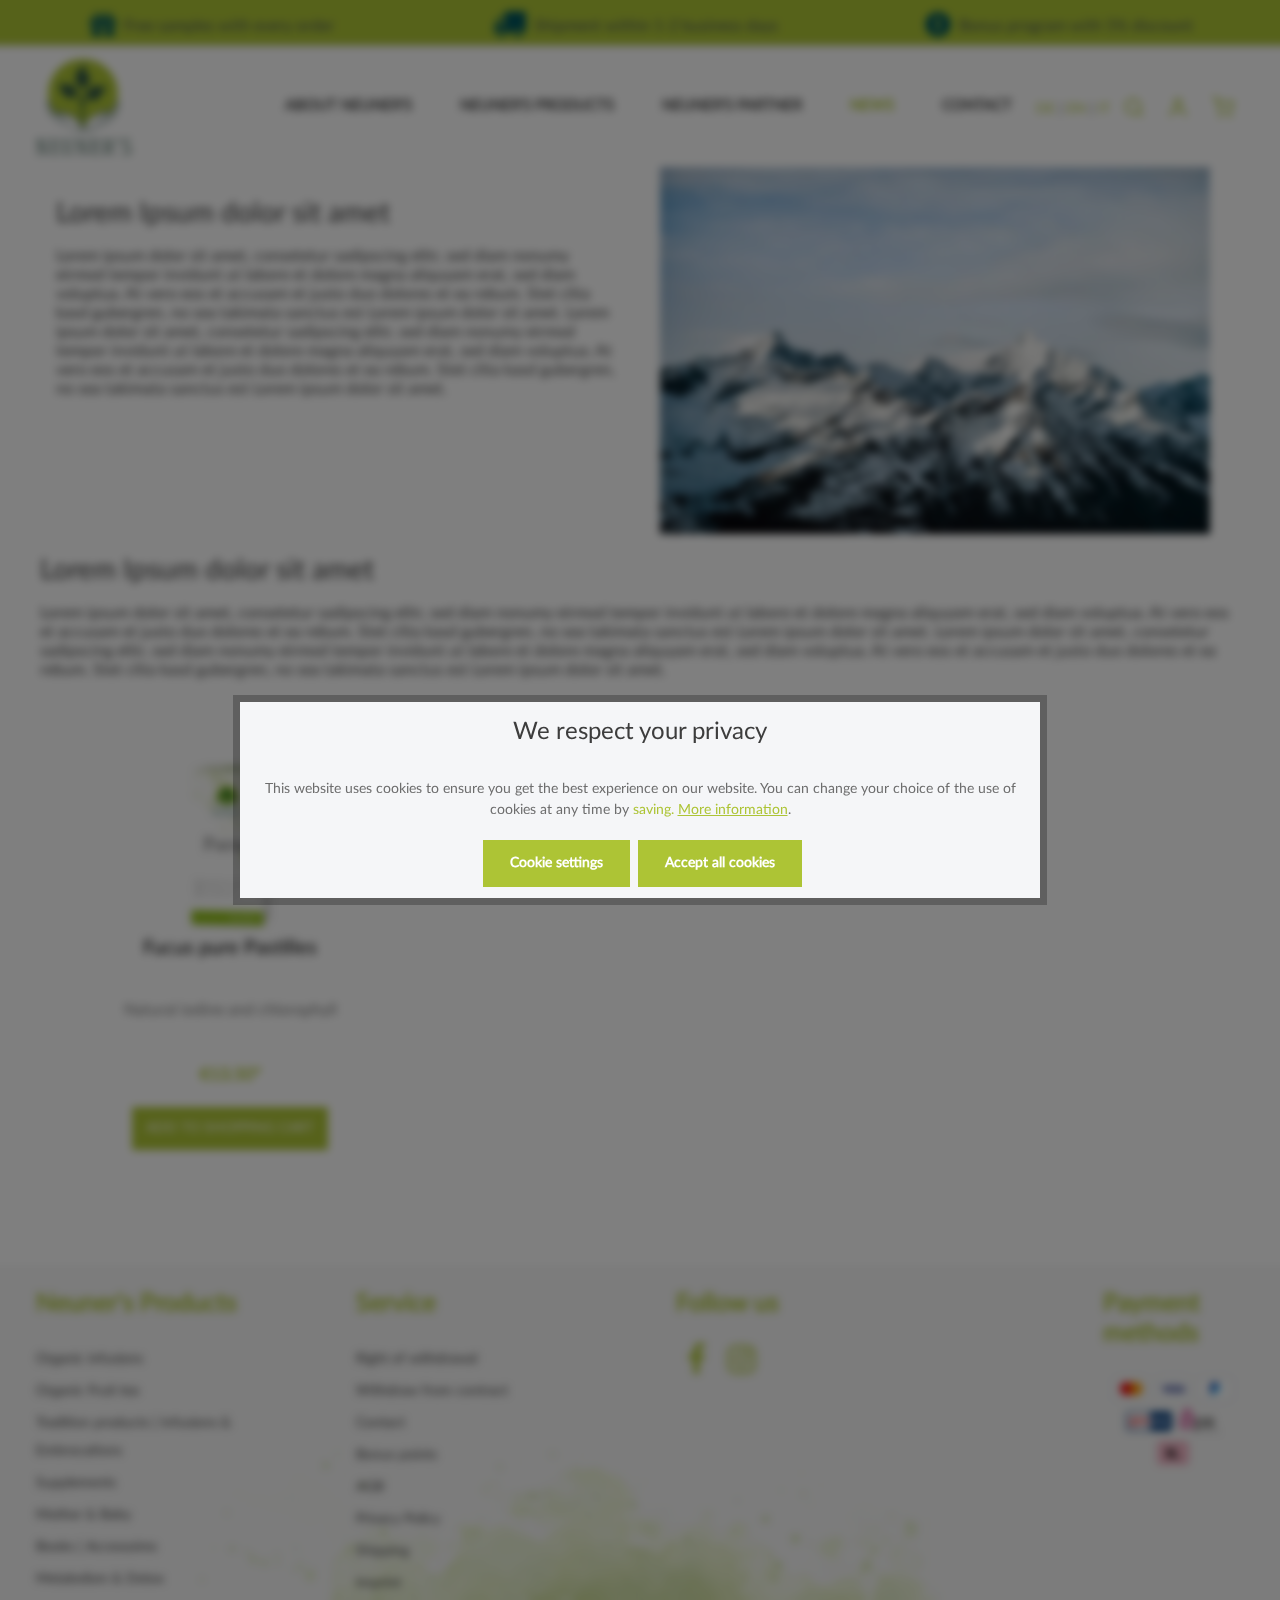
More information (733, 810)
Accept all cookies (720, 863)
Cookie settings (556, 863)
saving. (653, 810)
